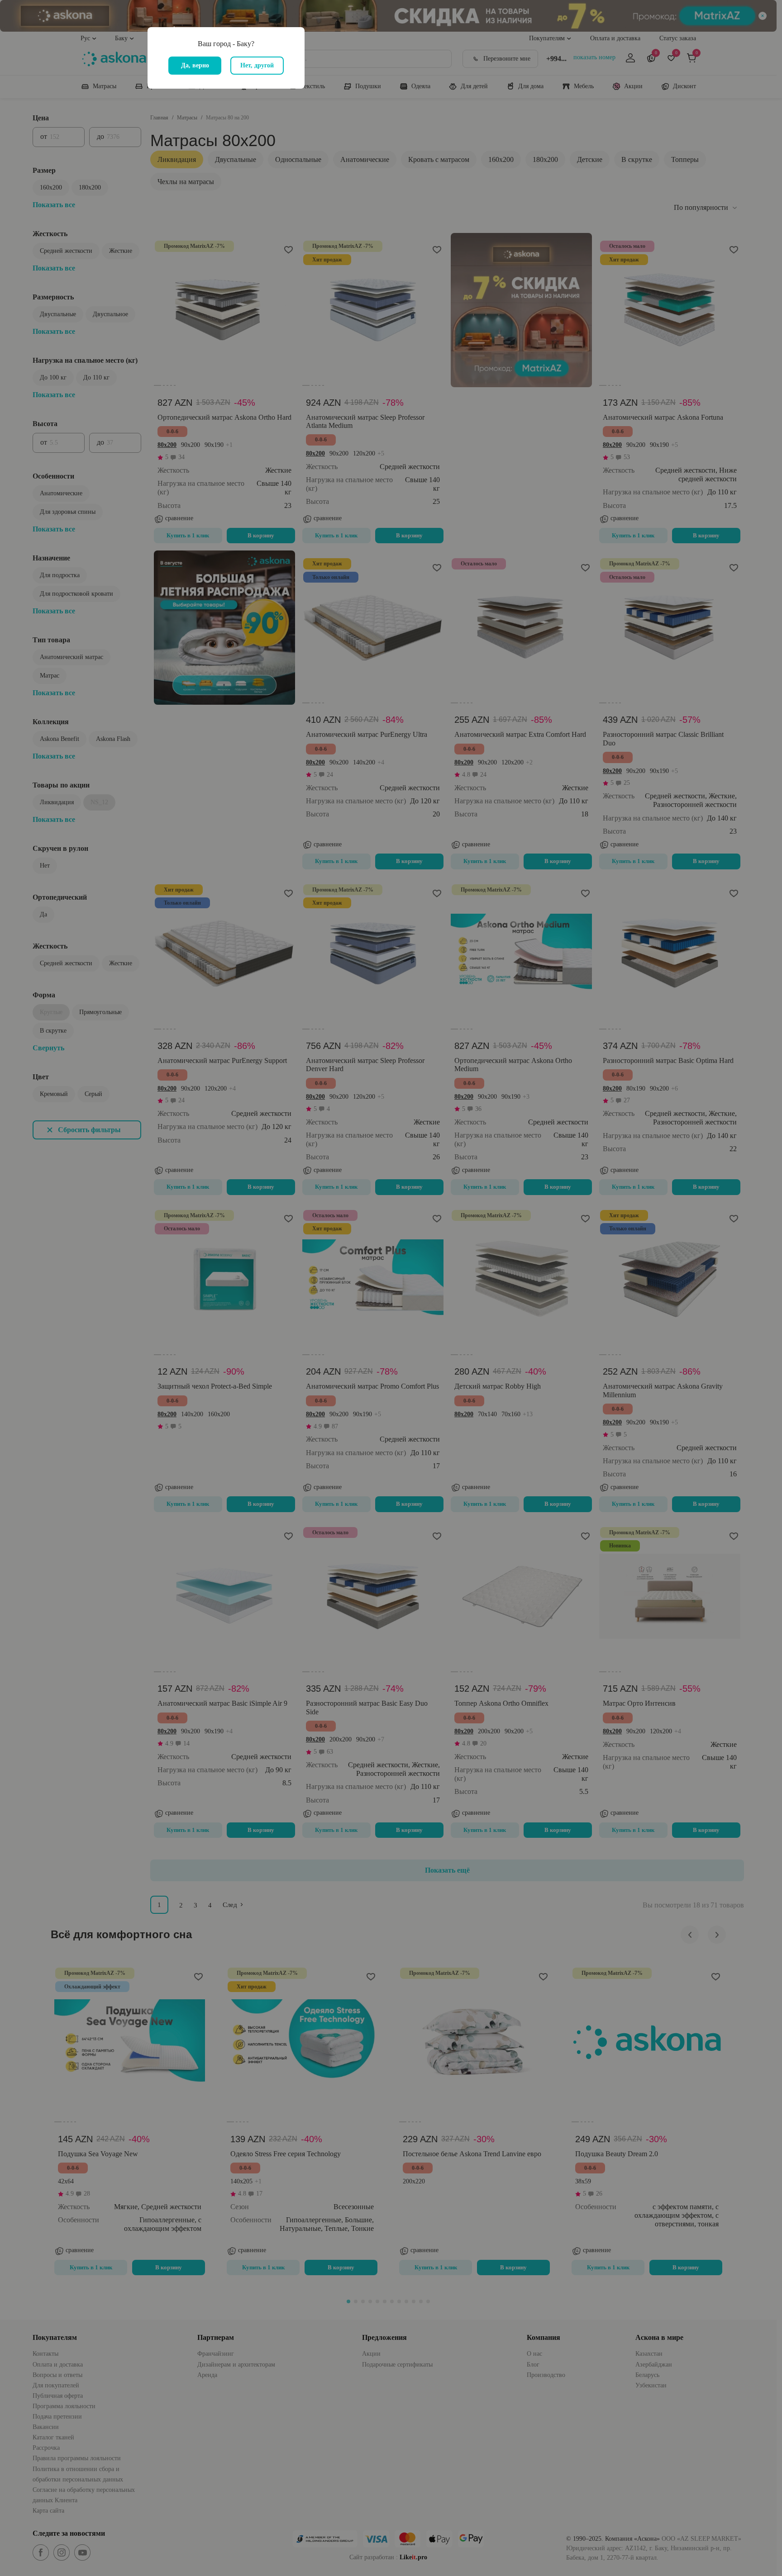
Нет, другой (257, 65)
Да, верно (195, 65)
